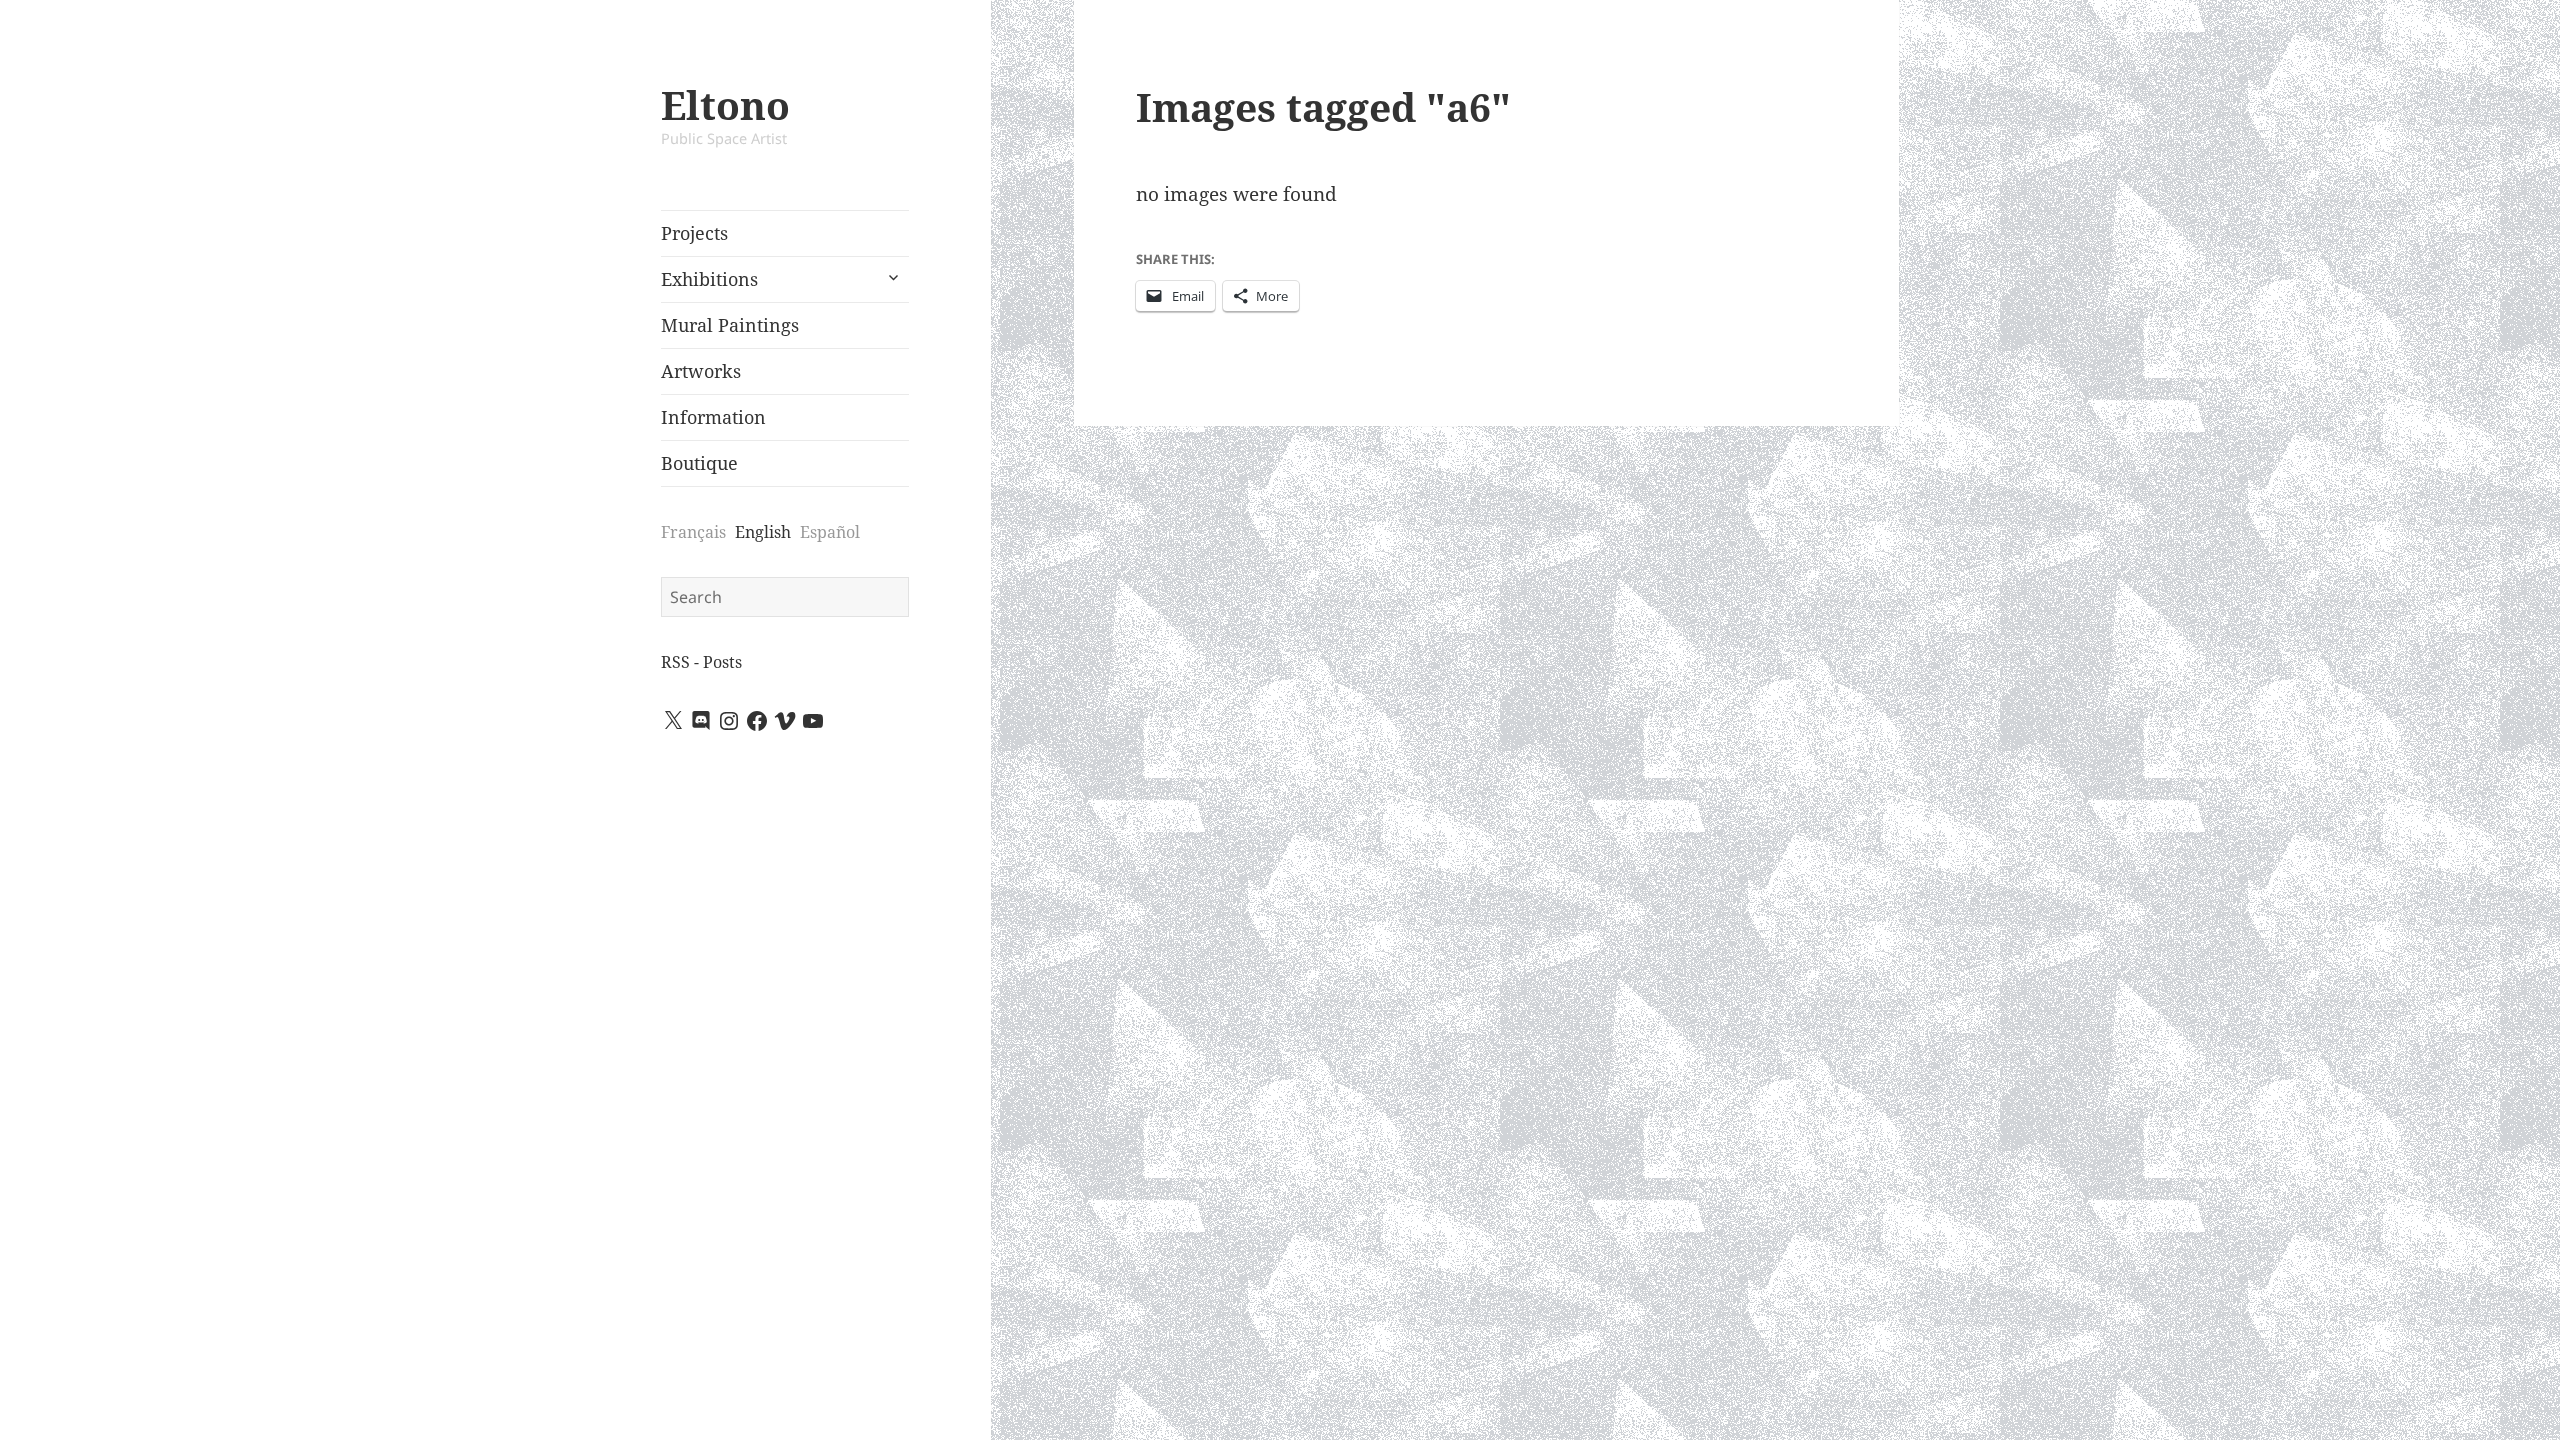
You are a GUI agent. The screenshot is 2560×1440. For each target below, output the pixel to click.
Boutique (699, 463)
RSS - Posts (701, 662)
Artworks (701, 371)
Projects (694, 233)
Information (713, 417)
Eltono (725, 104)
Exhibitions (709, 279)
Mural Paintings (730, 325)
